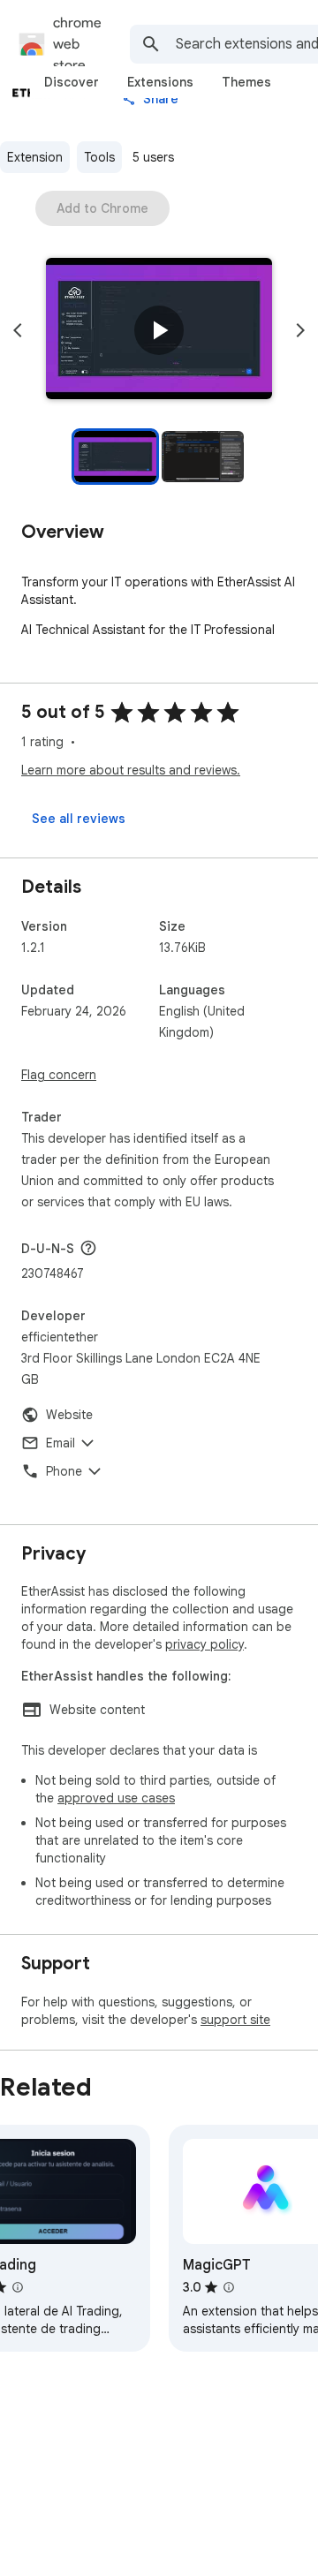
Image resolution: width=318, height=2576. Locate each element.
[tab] (72, 82)
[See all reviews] (79, 819)
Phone (64, 1471)
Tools (99, 157)
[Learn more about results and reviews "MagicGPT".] (229, 2287)
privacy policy (204, 1644)
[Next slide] (300, 330)
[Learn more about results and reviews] (88, 1248)
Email (61, 1443)
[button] (159, 330)
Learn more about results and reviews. (131, 770)
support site (235, 2020)
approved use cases (116, 1798)
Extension (35, 157)
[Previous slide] (18, 330)
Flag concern (59, 1075)
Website (69, 1415)
